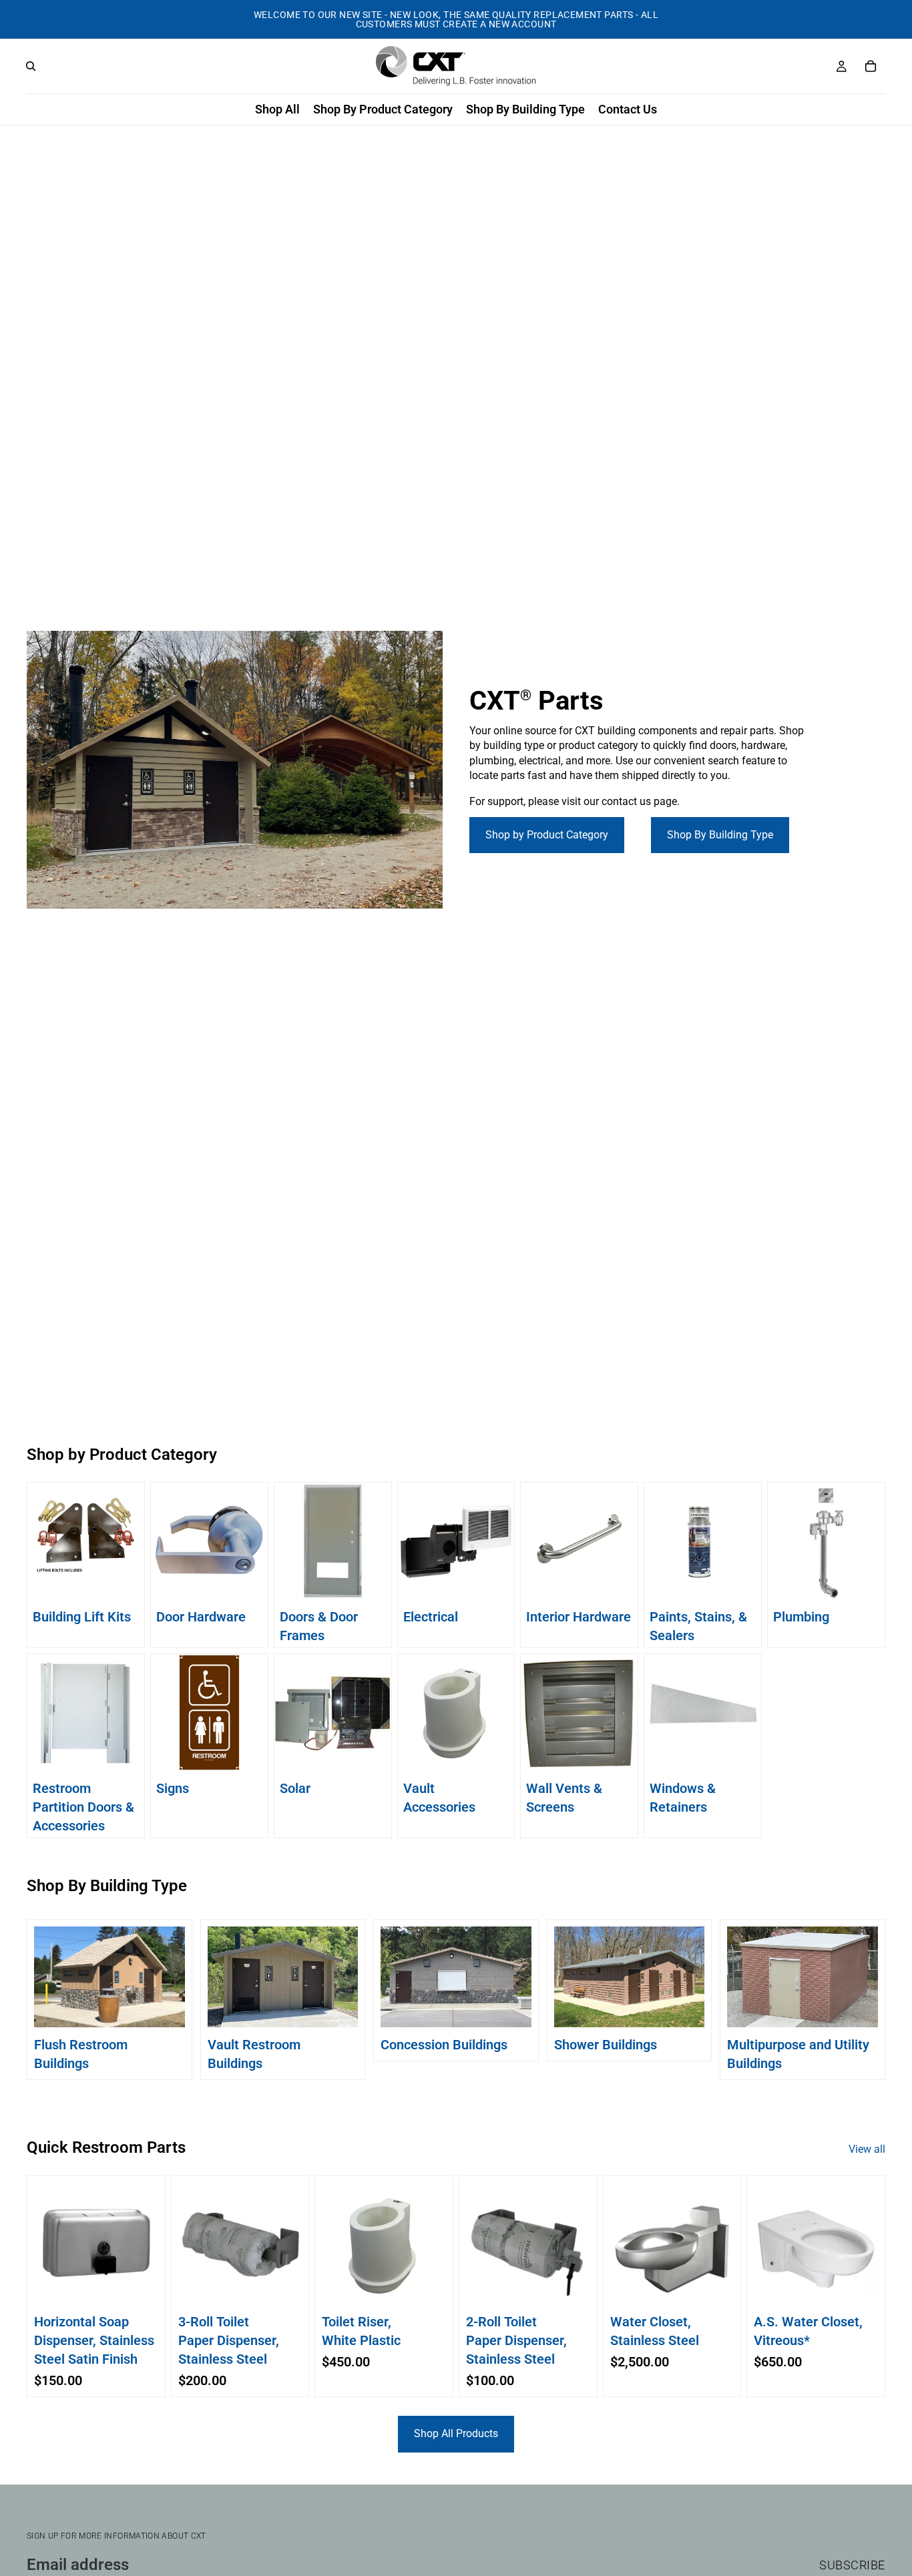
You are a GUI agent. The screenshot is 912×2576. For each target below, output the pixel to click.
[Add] (138, 2287)
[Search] (31, 66)
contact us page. (641, 801)
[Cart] (871, 66)
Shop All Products (456, 2433)
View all (867, 2149)
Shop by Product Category (547, 835)
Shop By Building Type (720, 835)
